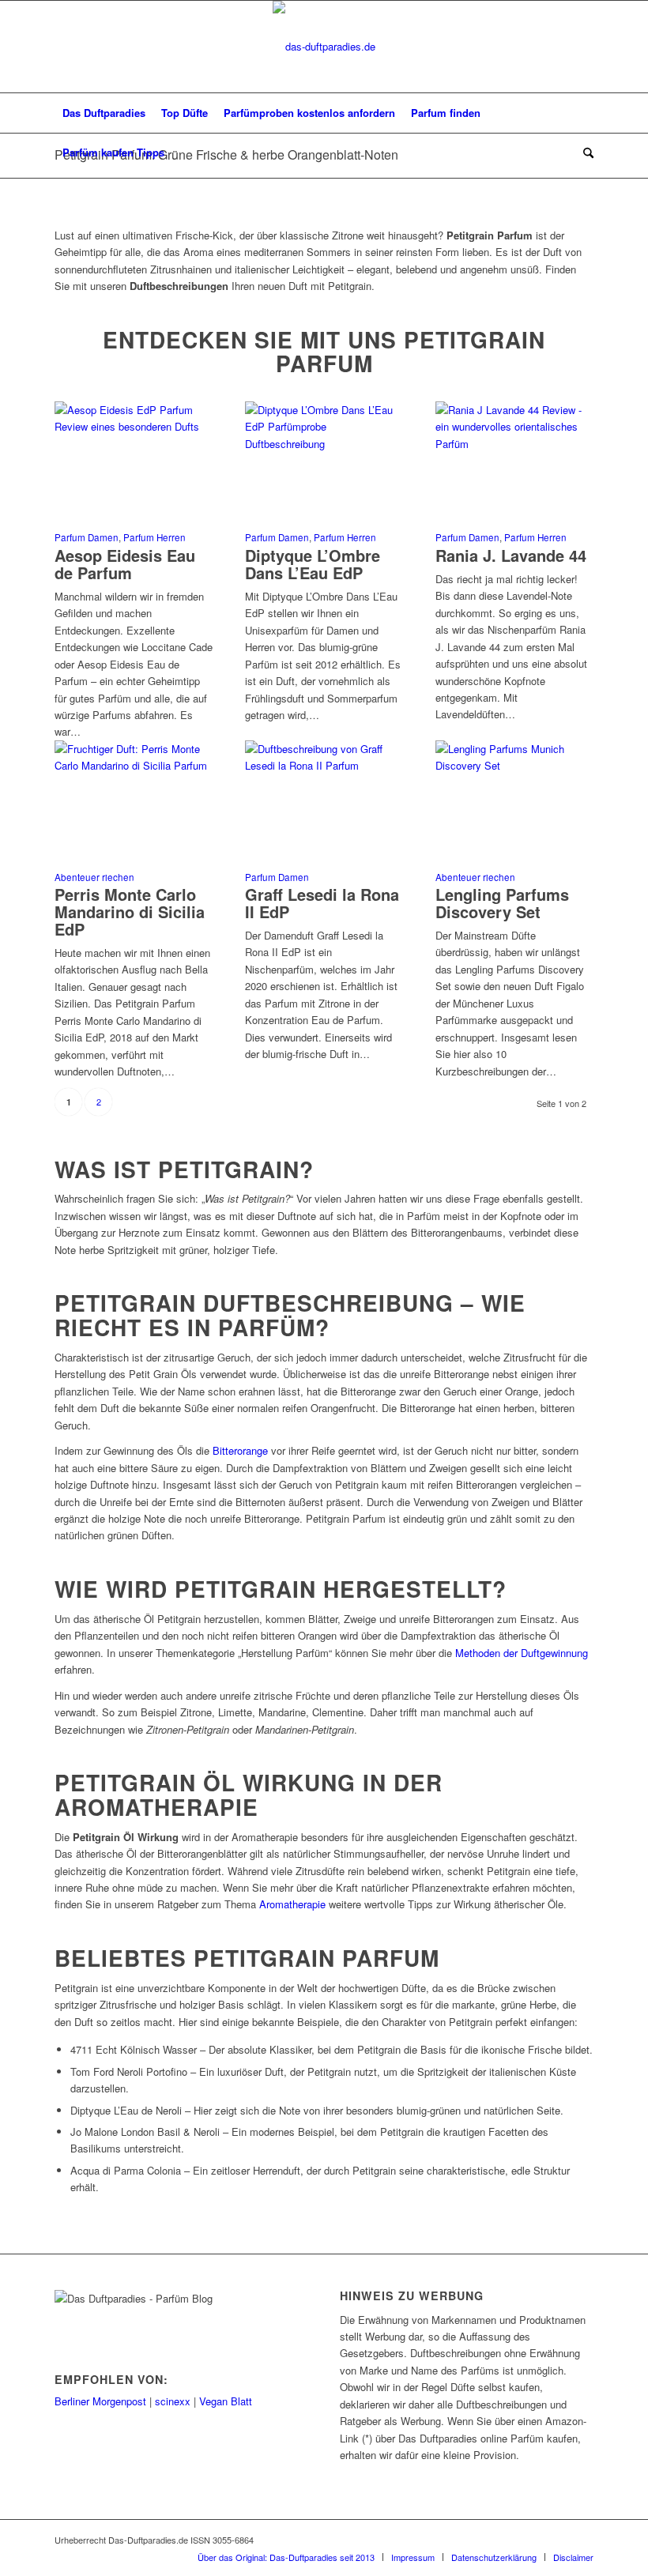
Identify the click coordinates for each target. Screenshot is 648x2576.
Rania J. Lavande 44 (511, 555)
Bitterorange (240, 1450)
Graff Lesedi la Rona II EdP (322, 903)
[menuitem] (104, 113)
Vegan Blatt (226, 2401)
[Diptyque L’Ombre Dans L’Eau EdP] (324, 444)
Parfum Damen (87, 537)
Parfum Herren (154, 537)
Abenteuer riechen (94, 877)
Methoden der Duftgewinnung (522, 1653)
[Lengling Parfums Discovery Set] (514, 765)
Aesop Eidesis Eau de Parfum (125, 564)
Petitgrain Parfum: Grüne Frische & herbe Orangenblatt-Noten (226, 154)
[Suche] (584, 153)
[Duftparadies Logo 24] (324, 47)
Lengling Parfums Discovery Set (502, 903)
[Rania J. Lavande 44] (514, 444)
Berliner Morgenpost (100, 2401)
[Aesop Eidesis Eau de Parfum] (134, 426)
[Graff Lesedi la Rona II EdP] (324, 765)
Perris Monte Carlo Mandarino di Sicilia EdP (130, 911)
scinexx (173, 2401)
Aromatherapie (292, 1904)
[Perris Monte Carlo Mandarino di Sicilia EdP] (134, 765)
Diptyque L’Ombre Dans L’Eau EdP (313, 564)
